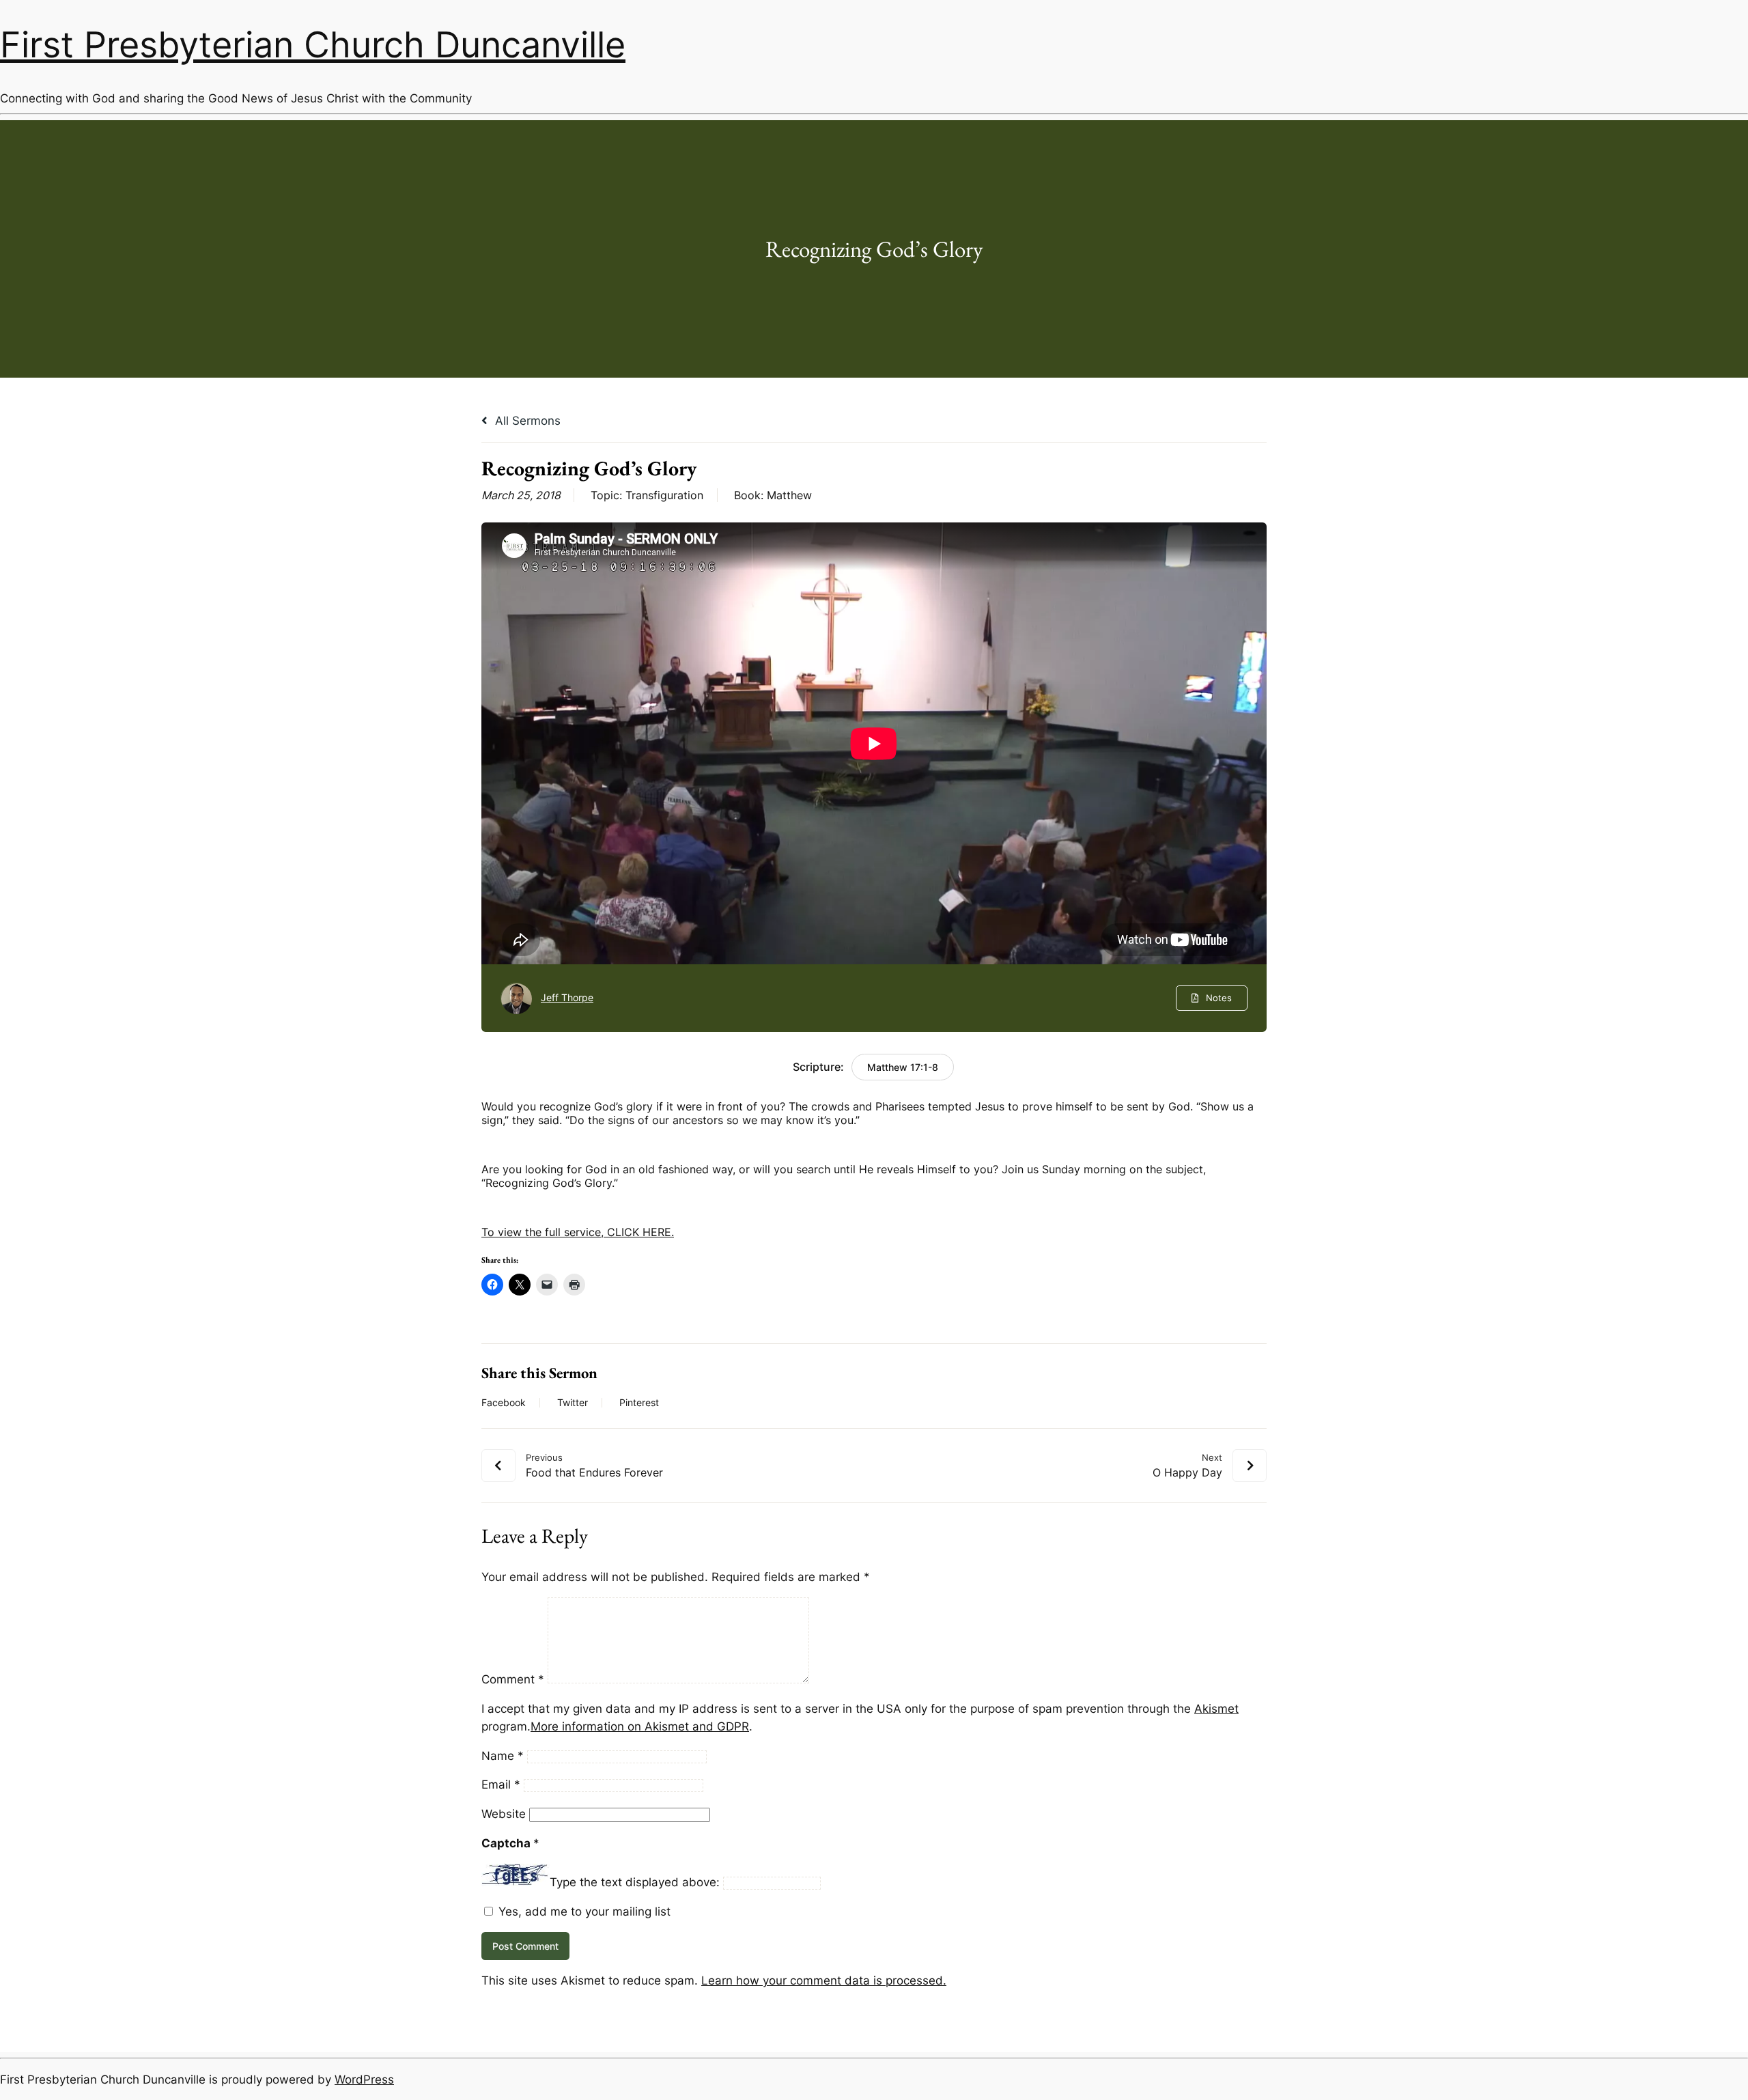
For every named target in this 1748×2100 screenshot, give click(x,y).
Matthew (789, 495)
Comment (513, 1679)
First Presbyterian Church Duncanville (313, 44)
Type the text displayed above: (635, 1882)
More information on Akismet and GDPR (640, 1726)
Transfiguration (664, 495)
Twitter (573, 1403)
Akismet (1216, 1709)
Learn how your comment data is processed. (824, 1980)
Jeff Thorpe (567, 997)
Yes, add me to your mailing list (583, 1912)
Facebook (504, 1403)
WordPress (364, 2080)
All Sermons (526, 421)
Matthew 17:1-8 (903, 1067)
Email (501, 1784)
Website (504, 1814)
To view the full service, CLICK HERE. (578, 1232)
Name (503, 1756)
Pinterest (639, 1403)
